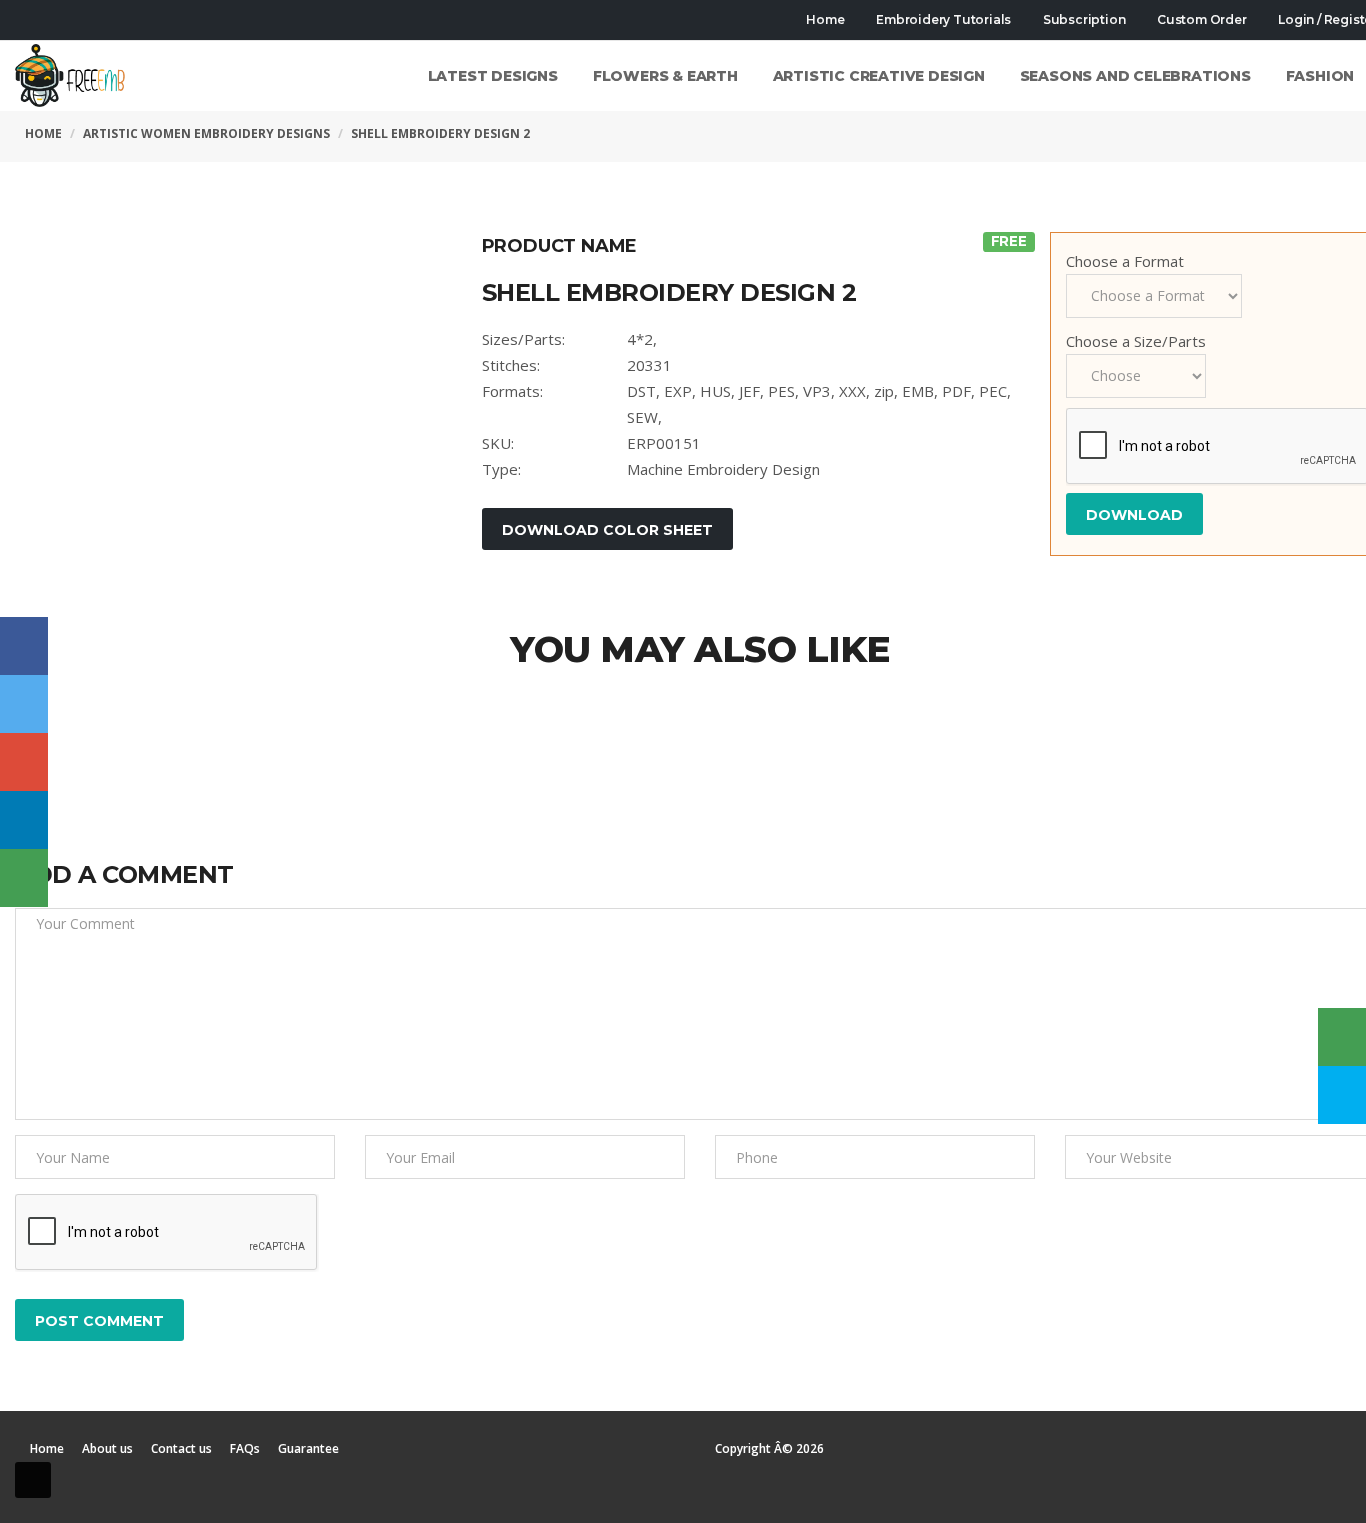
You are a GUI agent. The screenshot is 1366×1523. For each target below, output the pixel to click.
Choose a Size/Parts (1136, 341)
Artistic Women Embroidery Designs (206, 133)
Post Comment (99, 1321)
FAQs (245, 1449)
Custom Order (1200, 19)
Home (824, 19)
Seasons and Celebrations (1135, 76)
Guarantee (308, 1449)
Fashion (1320, 76)
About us (107, 1449)
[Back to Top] (33, 1480)
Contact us (181, 1449)
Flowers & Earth (665, 76)
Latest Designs (493, 76)
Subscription (1082, 19)
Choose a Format (1125, 261)
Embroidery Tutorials (942, 19)
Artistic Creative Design (879, 76)
